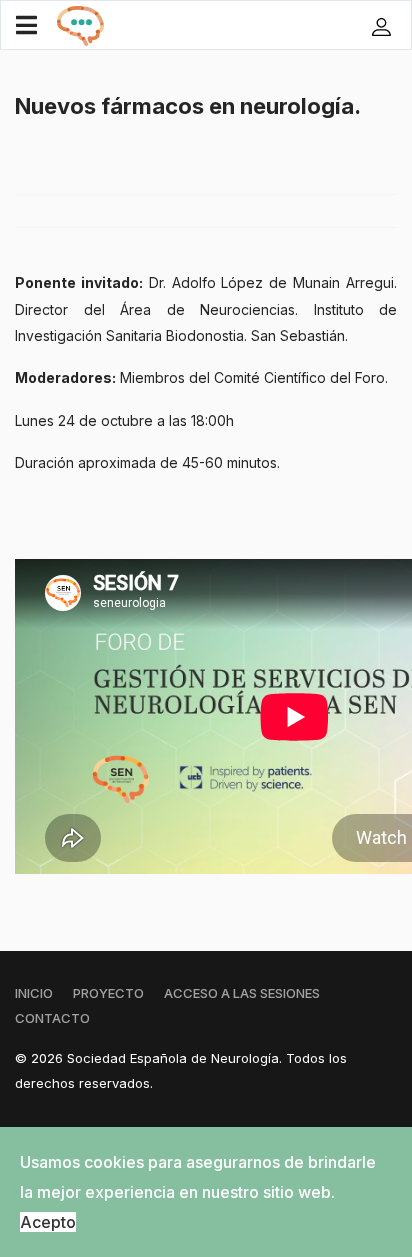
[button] (384, 26)
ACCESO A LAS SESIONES (242, 993)
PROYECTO (108, 993)
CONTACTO (52, 1018)
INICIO (34, 993)
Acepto (48, 1222)
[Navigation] (26, 26)
